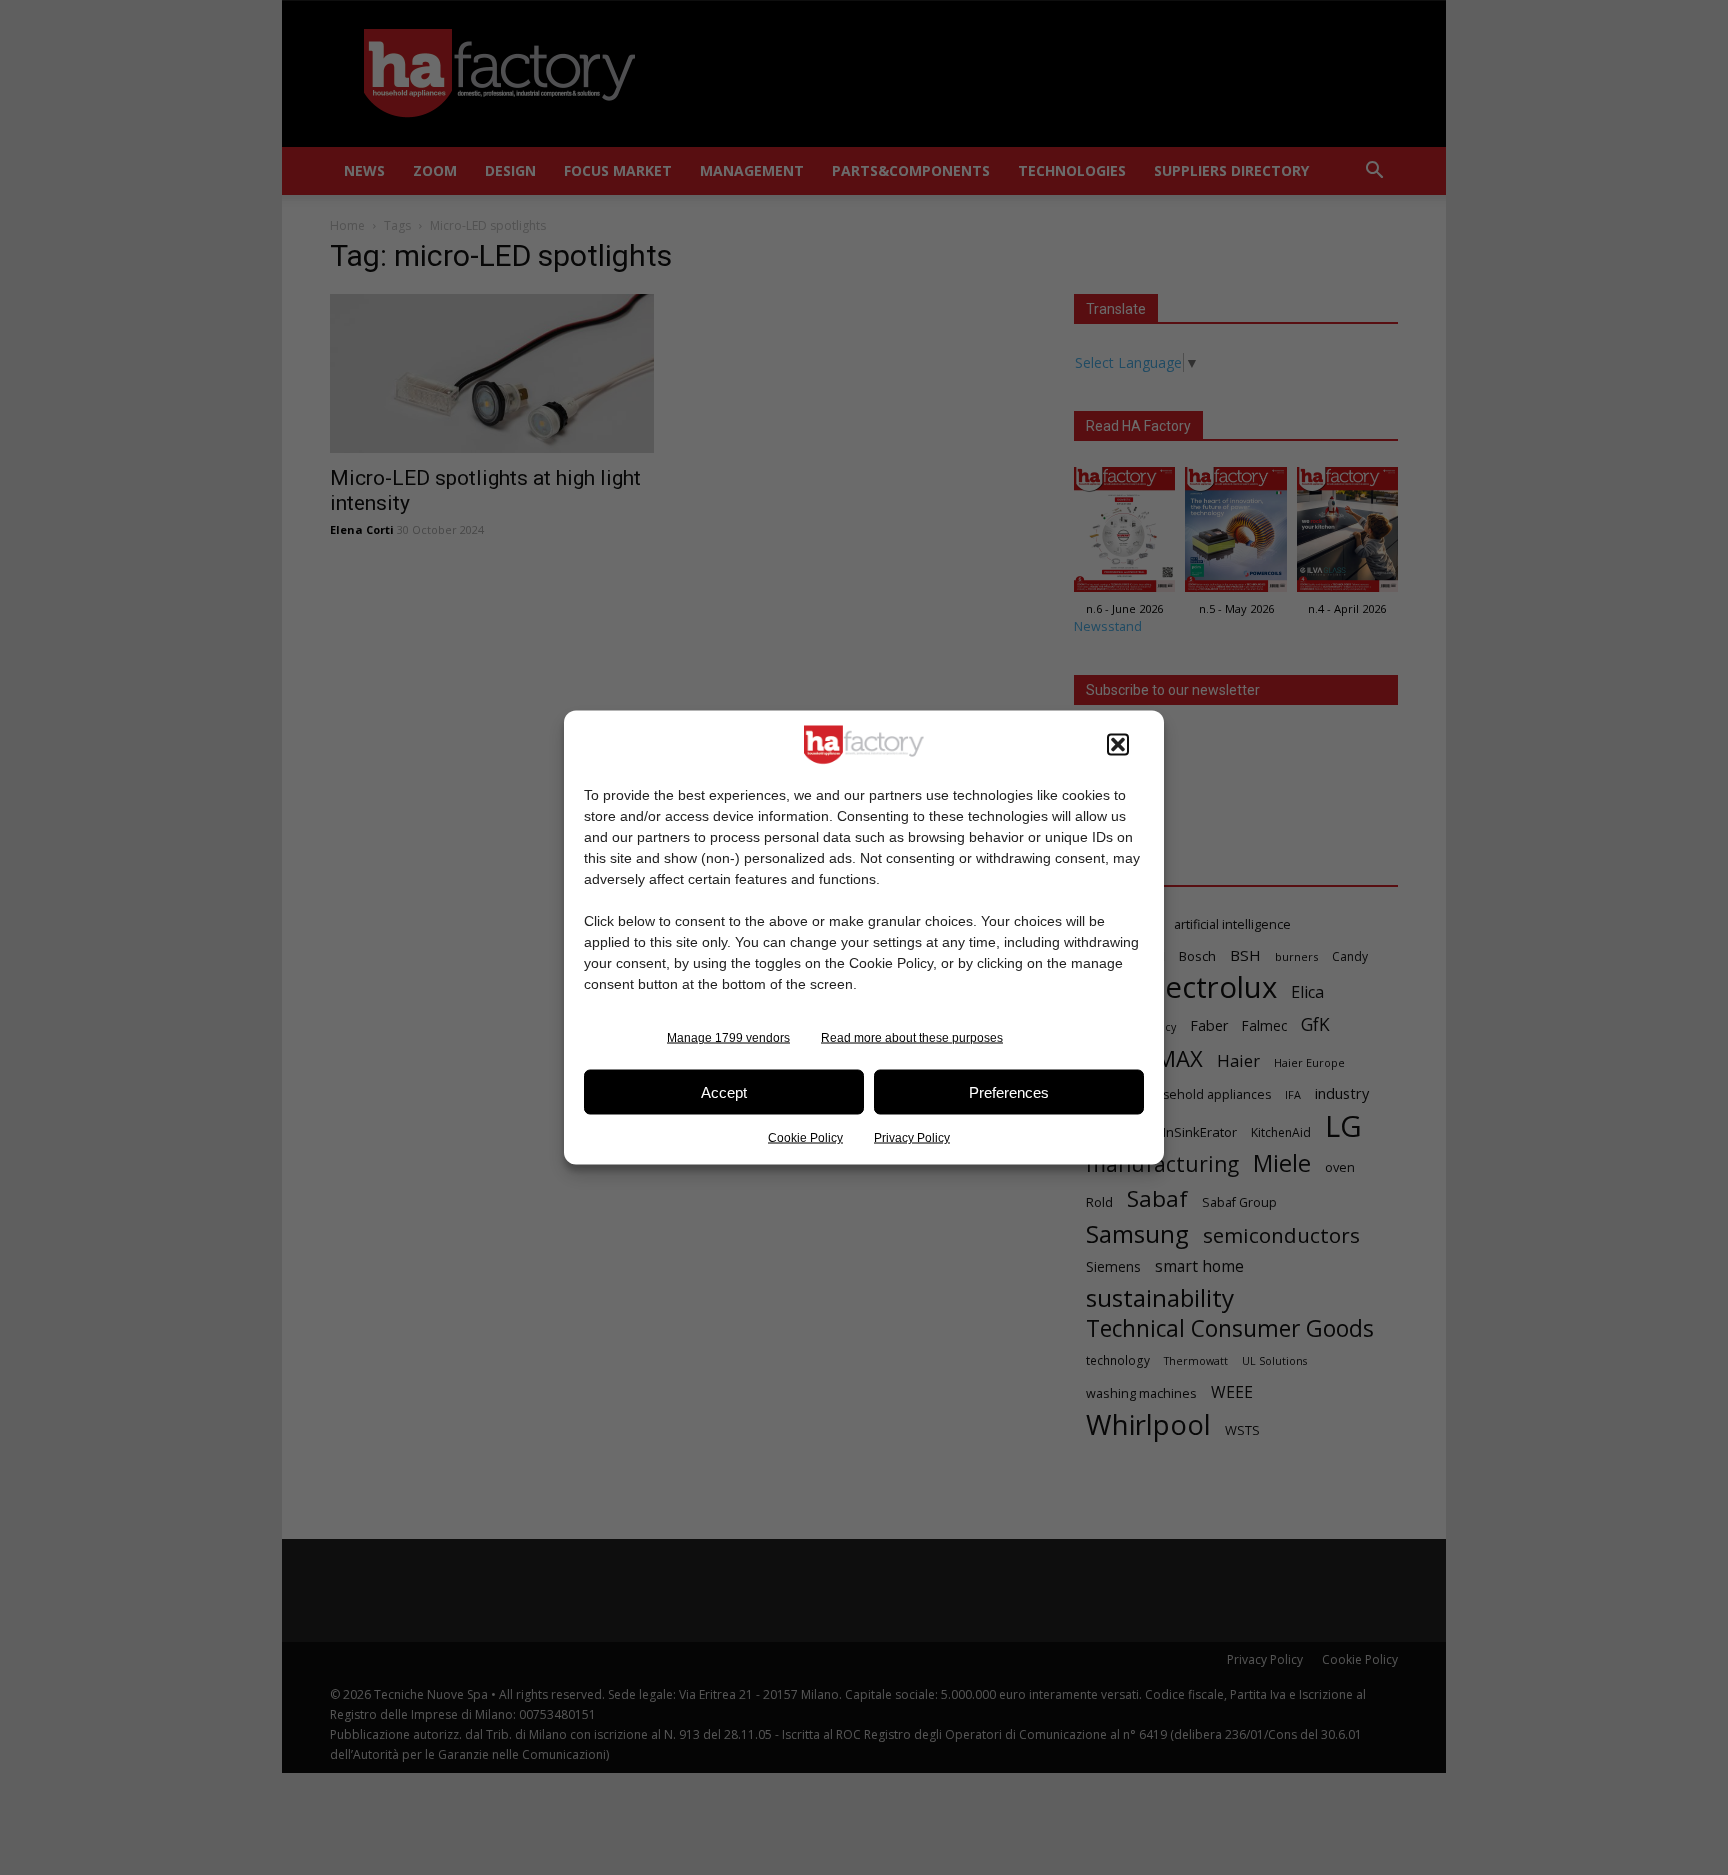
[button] (1118, 745)
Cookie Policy (805, 1138)
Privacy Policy (912, 1138)
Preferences (1009, 1091)
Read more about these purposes (912, 1038)
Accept (724, 1091)
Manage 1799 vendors (728, 1038)
